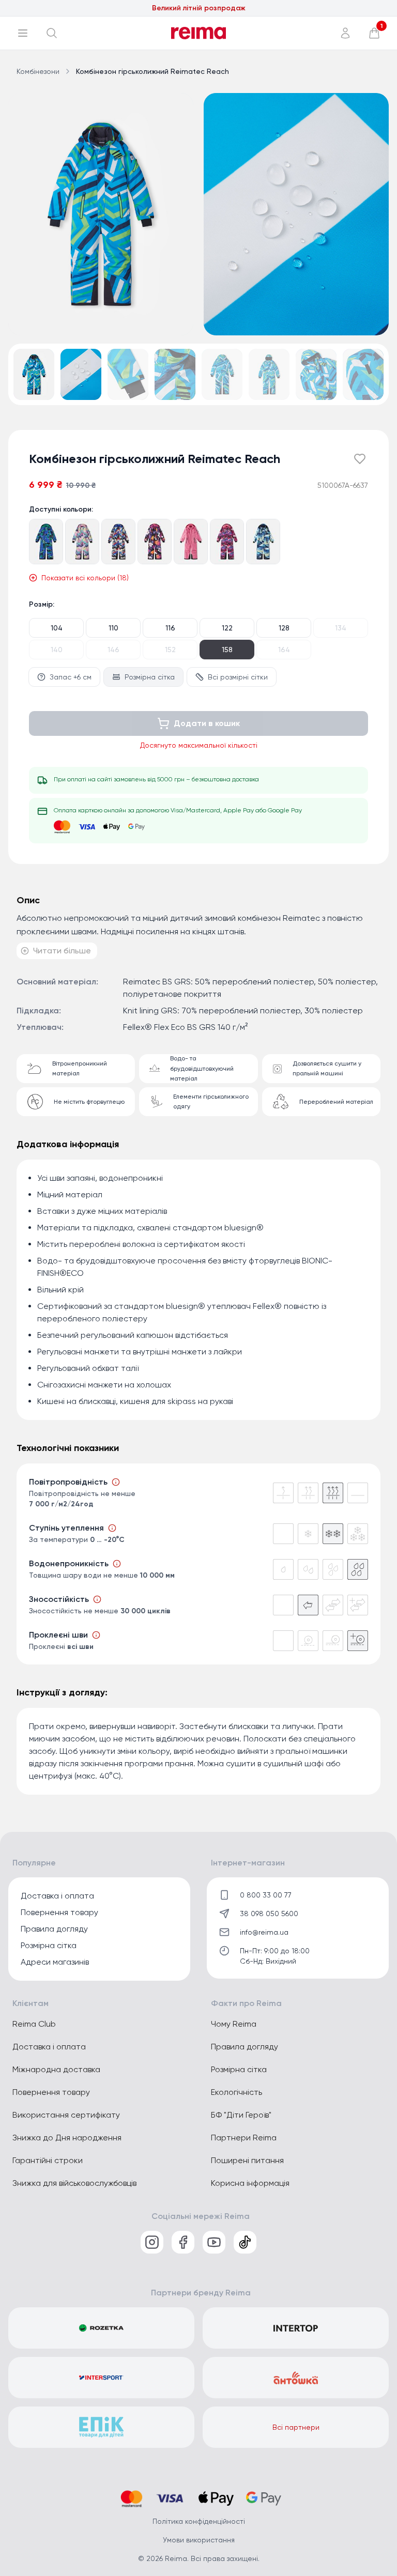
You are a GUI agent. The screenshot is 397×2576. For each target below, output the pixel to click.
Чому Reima (234, 2024)
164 (284, 650)
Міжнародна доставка (56, 2069)
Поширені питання (247, 2160)
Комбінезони (38, 71)
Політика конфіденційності (199, 2521)
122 (227, 628)
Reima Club (34, 2024)
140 (57, 650)
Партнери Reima (244, 2138)
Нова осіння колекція (199, 9)
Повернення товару (59, 1912)
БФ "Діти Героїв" (241, 2115)
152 (170, 650)
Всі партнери (296, 2427)
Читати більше (62, 951)
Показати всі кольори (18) (85, 578)
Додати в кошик (207, 723)
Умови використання (199, 2540)
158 (227, 650)
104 (57, 628)
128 (284, 628)
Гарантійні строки (48, 2160)
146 (113, 650)
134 (341, 628)
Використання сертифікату (66, 2115)
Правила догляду (54, 1929)
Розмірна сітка (150, 677)
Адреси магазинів (55, 1962)
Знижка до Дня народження (67, 2138)
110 (113, 628)
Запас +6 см (71, 677)
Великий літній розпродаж (199, 15)
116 (170, 628)
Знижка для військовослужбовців (74, 2183)
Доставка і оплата (57, 1896)
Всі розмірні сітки (238, 677)
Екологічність (236, 2092)
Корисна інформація (250, 2183)
